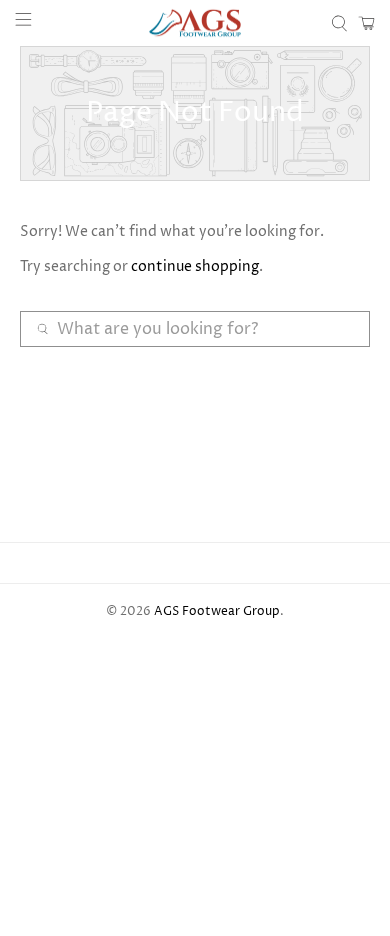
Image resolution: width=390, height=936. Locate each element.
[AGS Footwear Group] (195, 23)
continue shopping (195, 266)
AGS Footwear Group (217, 612)
